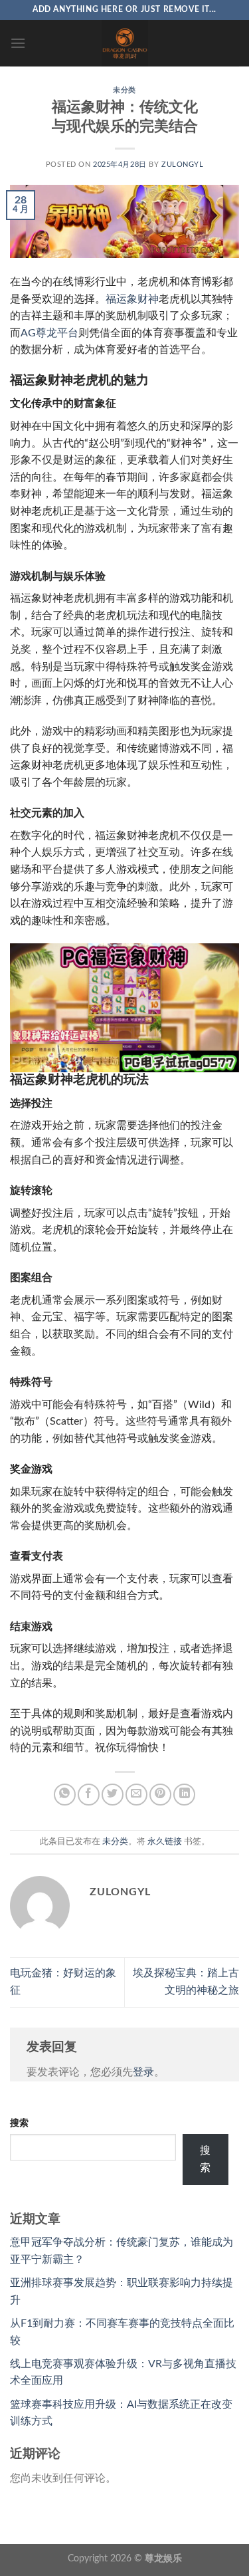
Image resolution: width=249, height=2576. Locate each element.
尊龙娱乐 (163, 2558)
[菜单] (18, 43)
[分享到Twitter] (113, 1795)
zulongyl (182, 165)
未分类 (124, 90)
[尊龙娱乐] (125, 43)
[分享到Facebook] (89, 1795)
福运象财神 (132, 299)
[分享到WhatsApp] (65, 1795)
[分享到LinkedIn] (184, 1795)
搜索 (19, 2123)
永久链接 (165, 1841)
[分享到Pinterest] (160, 1795)
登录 (143, 2072)
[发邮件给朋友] (136, 1795)
